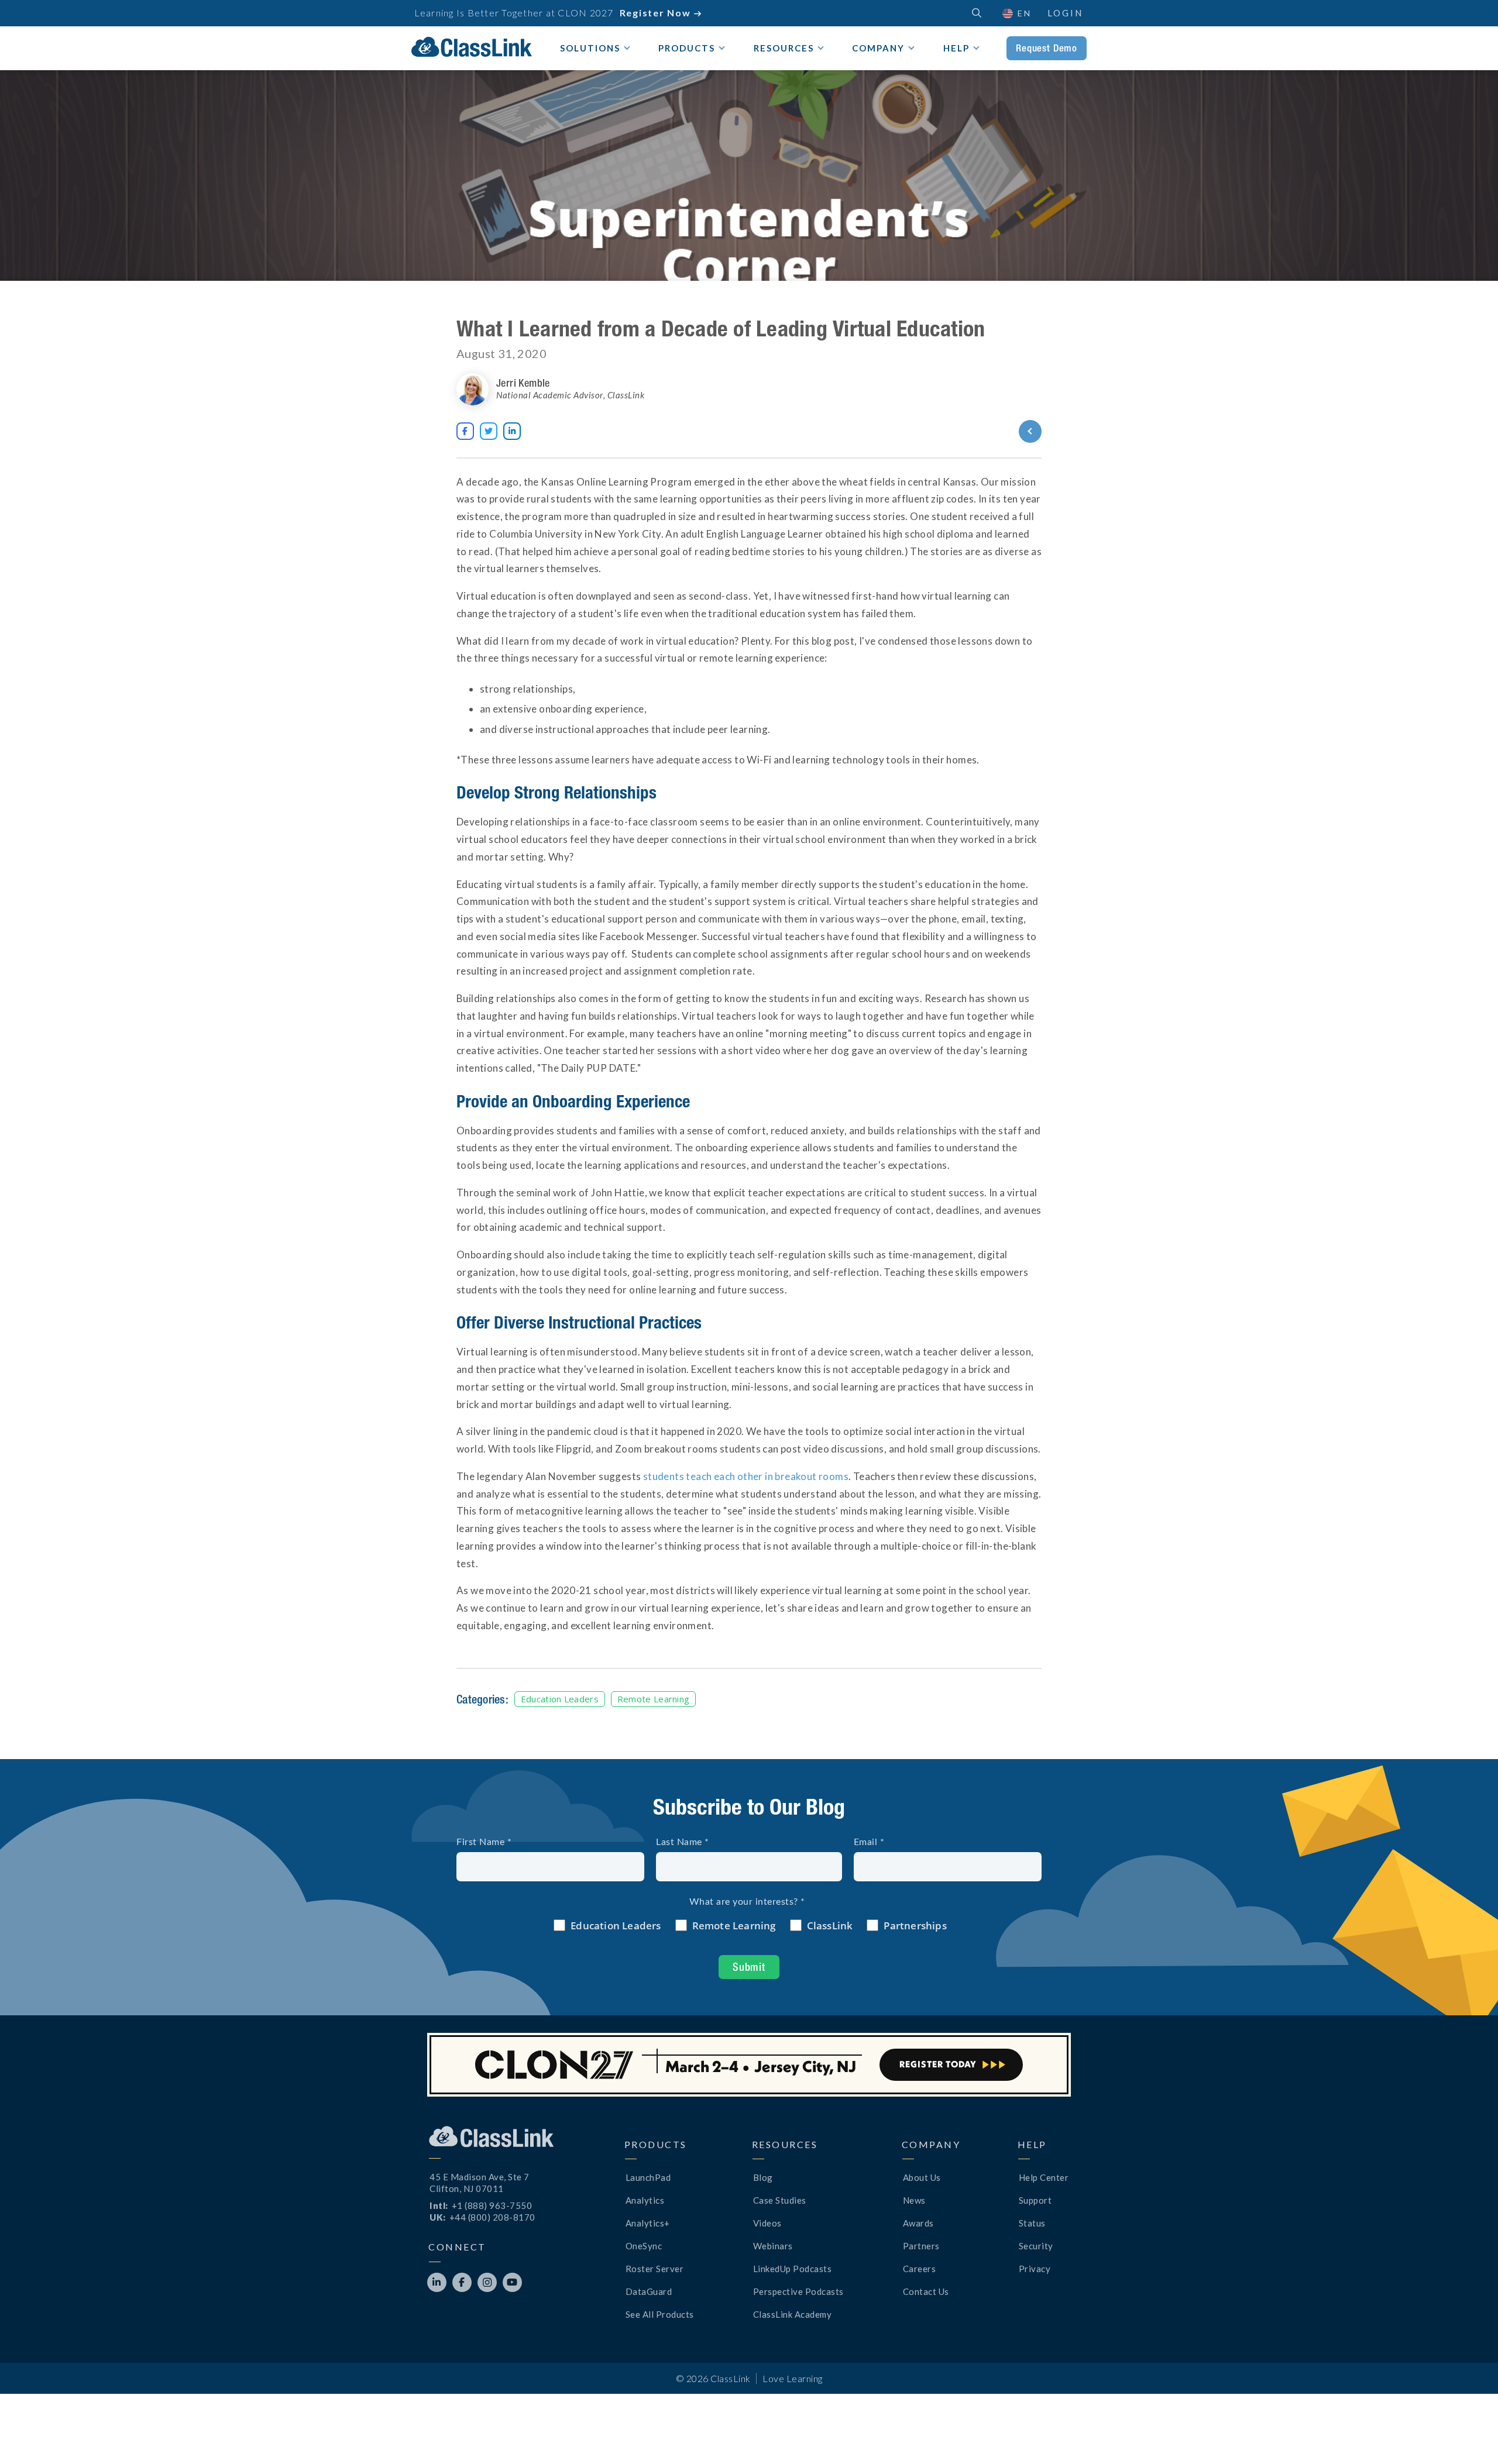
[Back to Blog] (987, 431)
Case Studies (780, 2200)
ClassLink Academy (793, 2314)
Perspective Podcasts (798, 2291)
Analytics (645, 2200)
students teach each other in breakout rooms (746, 1476)
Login (1065, 13)
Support (1035, 2200)
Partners (921, 2246)
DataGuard (649, 2291)
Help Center (1044, 2177)
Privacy (1035, 2269)
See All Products (660, 2314)
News (914, 2200)
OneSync (644, 2246)
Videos (767, 2223)
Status (1032, 2223)
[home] (472, 47)
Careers (920, 2269)
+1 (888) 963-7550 (492, 2205)
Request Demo (1047, 48)
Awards (918, 2223)
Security (1036, 2246)
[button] (1469, 2435)
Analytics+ (648, 2223)
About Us (922, 2177)
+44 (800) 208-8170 (492, 2217)
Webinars (773, 2246)
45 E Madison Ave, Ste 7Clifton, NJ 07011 (480, 2183)
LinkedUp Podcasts (793, 2269)
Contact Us (926, 2291)
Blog (763, 2177)
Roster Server (655, 2269)
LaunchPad (648, 2177)
